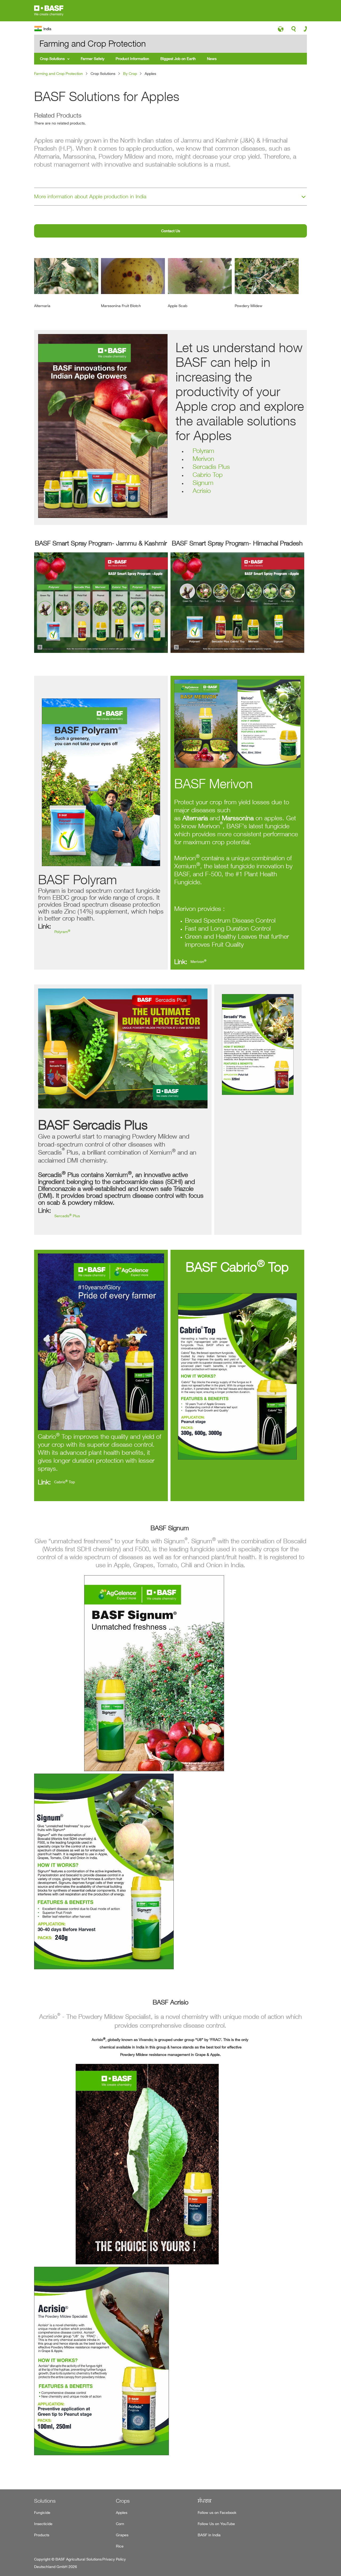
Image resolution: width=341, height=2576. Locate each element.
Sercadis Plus (211, 467)
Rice (120, 2546)
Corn (120, 2524)
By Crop (130, 73)
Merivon (203, 459)
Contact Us (171, 231)
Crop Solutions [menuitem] (52, 59)
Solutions (45, 2501)
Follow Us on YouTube (216, 2524)
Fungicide (42, 2512)
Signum (203, 483)
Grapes (122, 2535)
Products (42, 2535)
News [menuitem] (212, 59)
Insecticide (43, 2524)
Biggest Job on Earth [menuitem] (178, 59)
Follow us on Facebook (217, 2512)
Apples (122, 2512)
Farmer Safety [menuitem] (93, 59)
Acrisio (202, 491)
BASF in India (209, 2535)
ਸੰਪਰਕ (205, 2501)
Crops (123, 2501)
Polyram (203, 451)
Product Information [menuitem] (132, 59)
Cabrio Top (208, 475)
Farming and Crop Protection (58, 73)
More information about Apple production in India (90, 196)
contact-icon (304, 30)
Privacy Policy (114, 2559)
